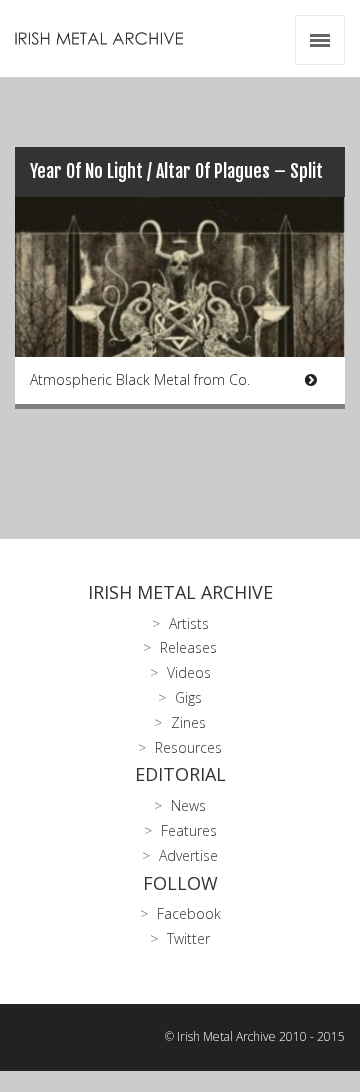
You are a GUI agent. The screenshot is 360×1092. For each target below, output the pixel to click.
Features (189, 830)
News (188, 805)
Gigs (188, 697)
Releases (188, 647)
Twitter (188, 938)
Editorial (180, 774)
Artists (189, 623)
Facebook (189, 913)
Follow (180, 883)
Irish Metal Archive (180, 592)
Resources (188, 747)
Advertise (188, 855)
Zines (188, 722)
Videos (189, 672)
